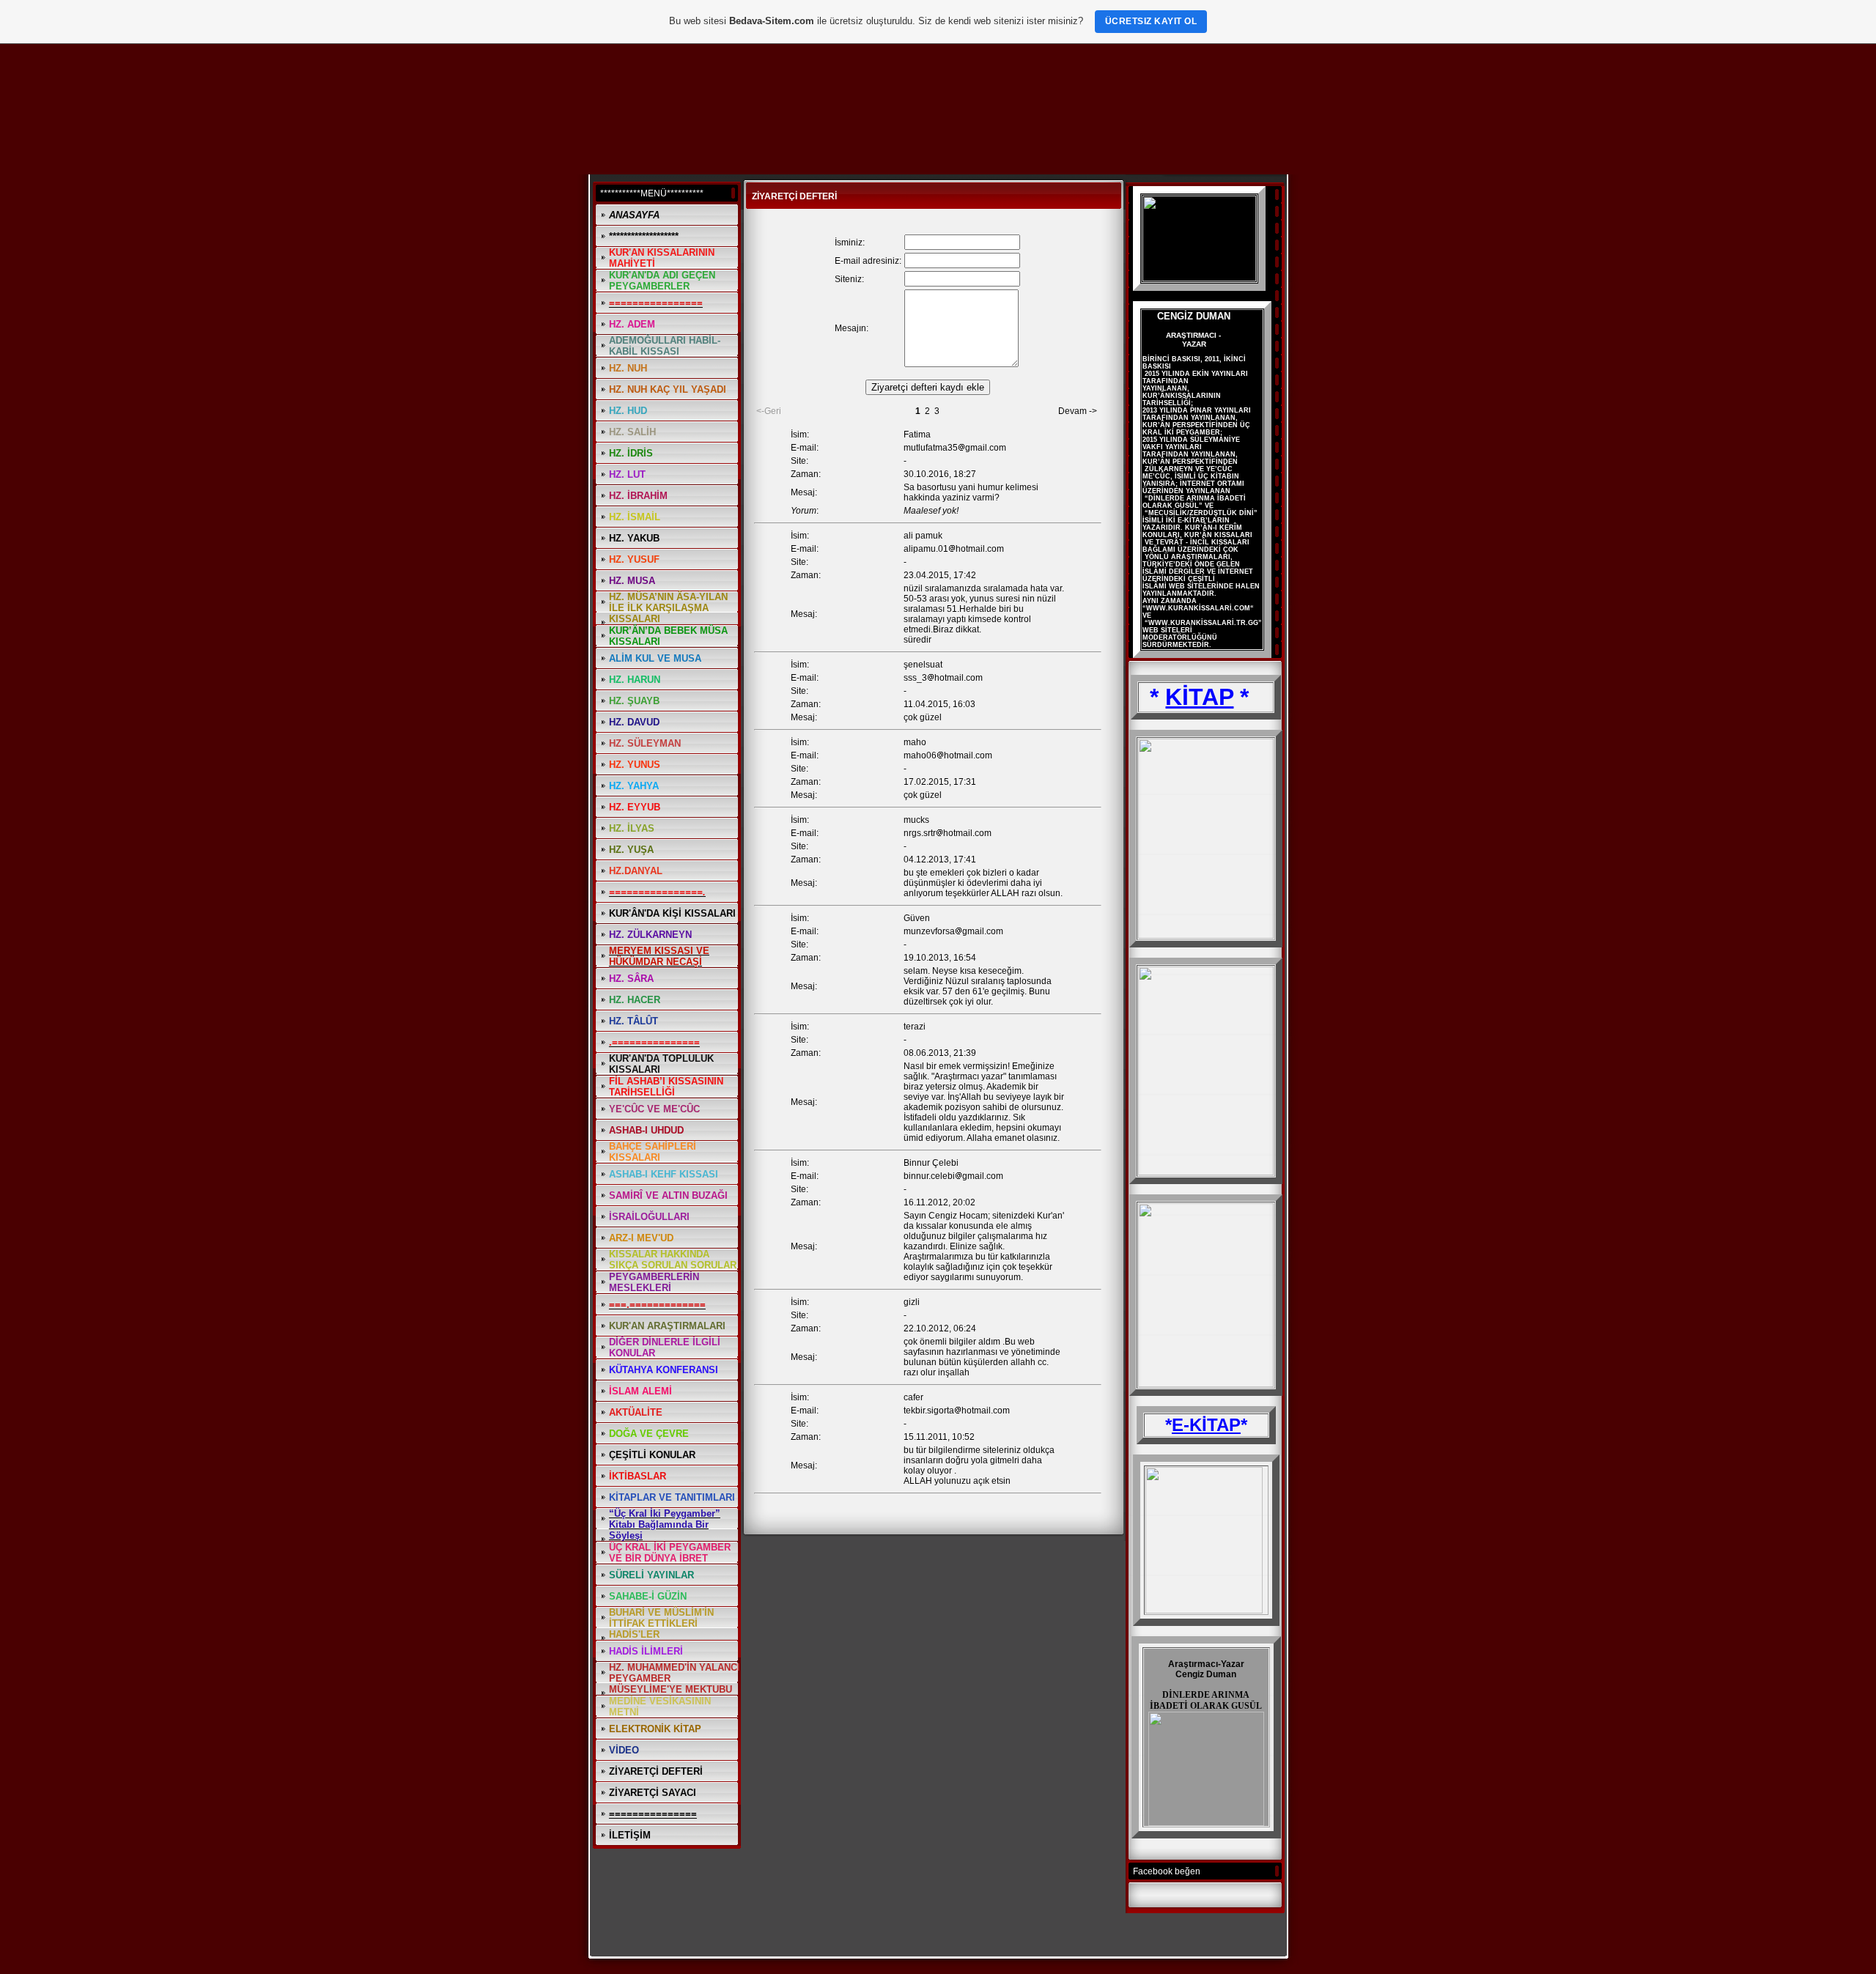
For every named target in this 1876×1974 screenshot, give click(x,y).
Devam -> (1078, 411)
